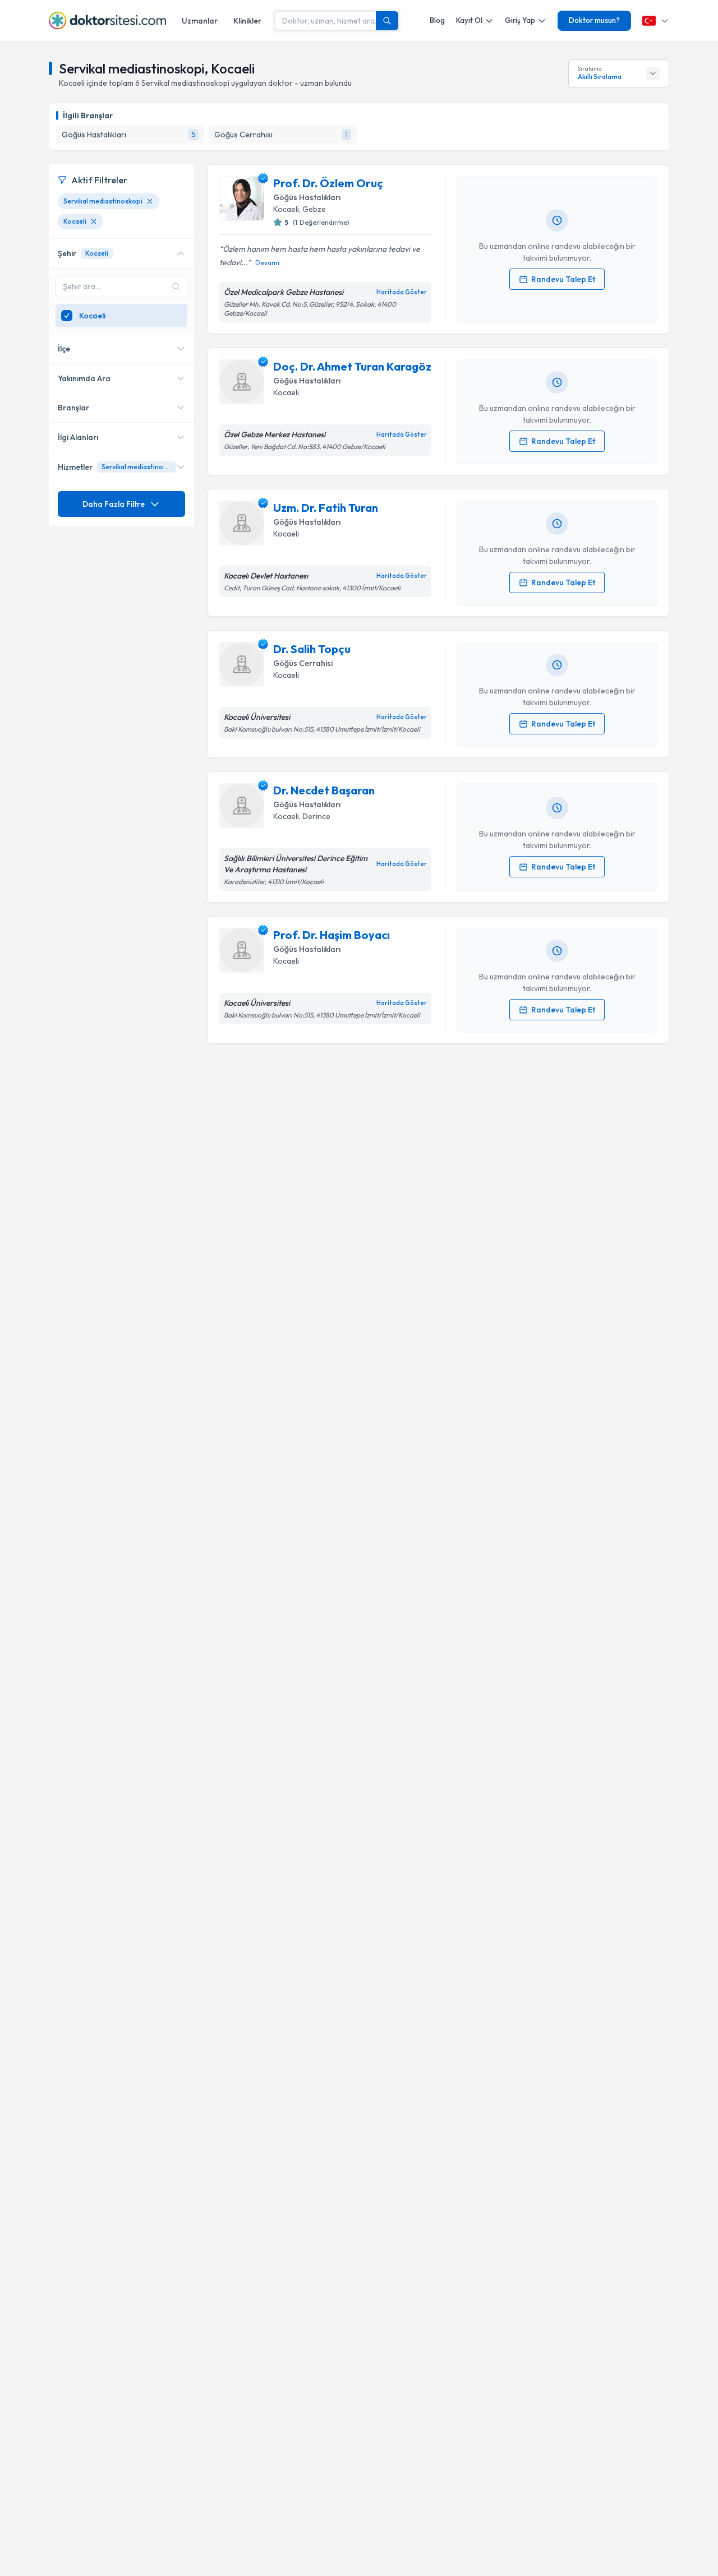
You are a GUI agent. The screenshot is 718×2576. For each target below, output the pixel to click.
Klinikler (247, 21)
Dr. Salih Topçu (312, 649)
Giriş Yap (520, 20)
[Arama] (387, 21)
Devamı (267, 263)
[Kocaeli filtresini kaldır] (94, 221)
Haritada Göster (402, 292)
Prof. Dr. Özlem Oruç (328, 183)
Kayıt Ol (469, 20)
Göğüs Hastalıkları (307, 197)
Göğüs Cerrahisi (303, 663)
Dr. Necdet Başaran (324, 790)
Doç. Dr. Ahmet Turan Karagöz (352, 366)
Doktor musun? (594, 20)
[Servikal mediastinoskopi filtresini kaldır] (150, 201)
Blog (437, 20)
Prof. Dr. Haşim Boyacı (332, 935)
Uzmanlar (200, 21)
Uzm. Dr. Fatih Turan (326, 508)
